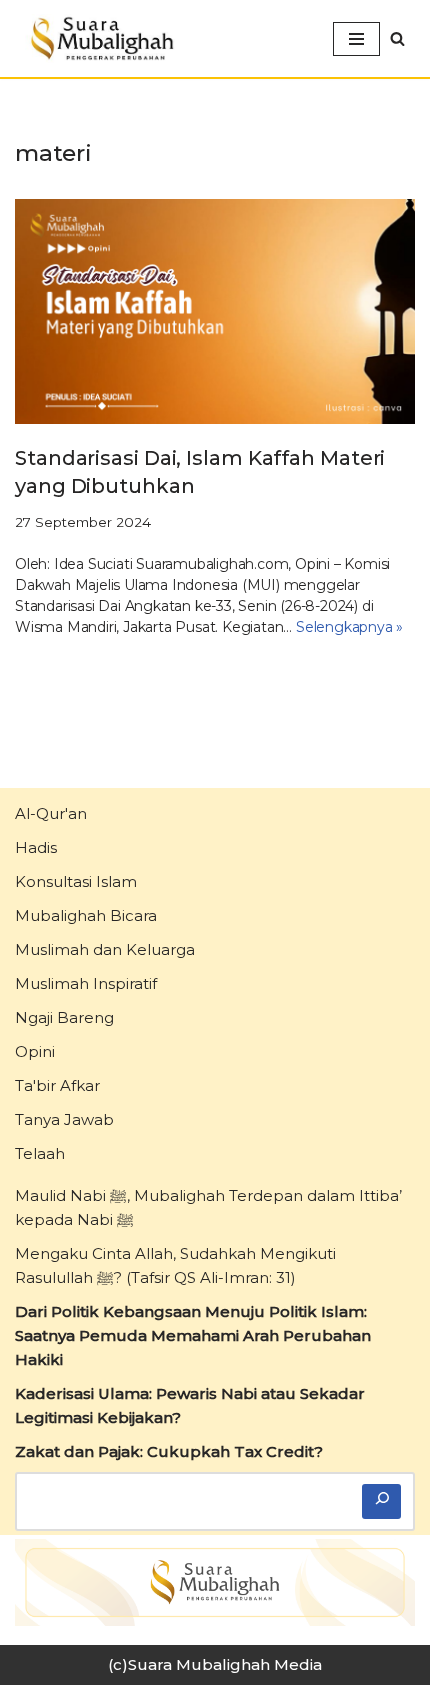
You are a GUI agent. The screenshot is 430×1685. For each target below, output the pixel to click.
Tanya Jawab (64, 1119)
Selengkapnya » (349, 627)
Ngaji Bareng (64, 1017)
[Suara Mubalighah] (100, 38)
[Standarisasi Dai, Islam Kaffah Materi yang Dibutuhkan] (215, 311)
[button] (397, 38)
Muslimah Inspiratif (86, 983)
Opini (35, 1051)
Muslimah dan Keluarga (105, 949)
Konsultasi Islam (76, 881)
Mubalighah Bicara (86, 915)
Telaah (40, 1153)
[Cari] (381, 1501)
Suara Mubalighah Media (225, 1664)
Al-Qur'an (51, 813)
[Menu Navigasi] (356, 39)
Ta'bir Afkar (57, 1085)
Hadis (36, 847)
